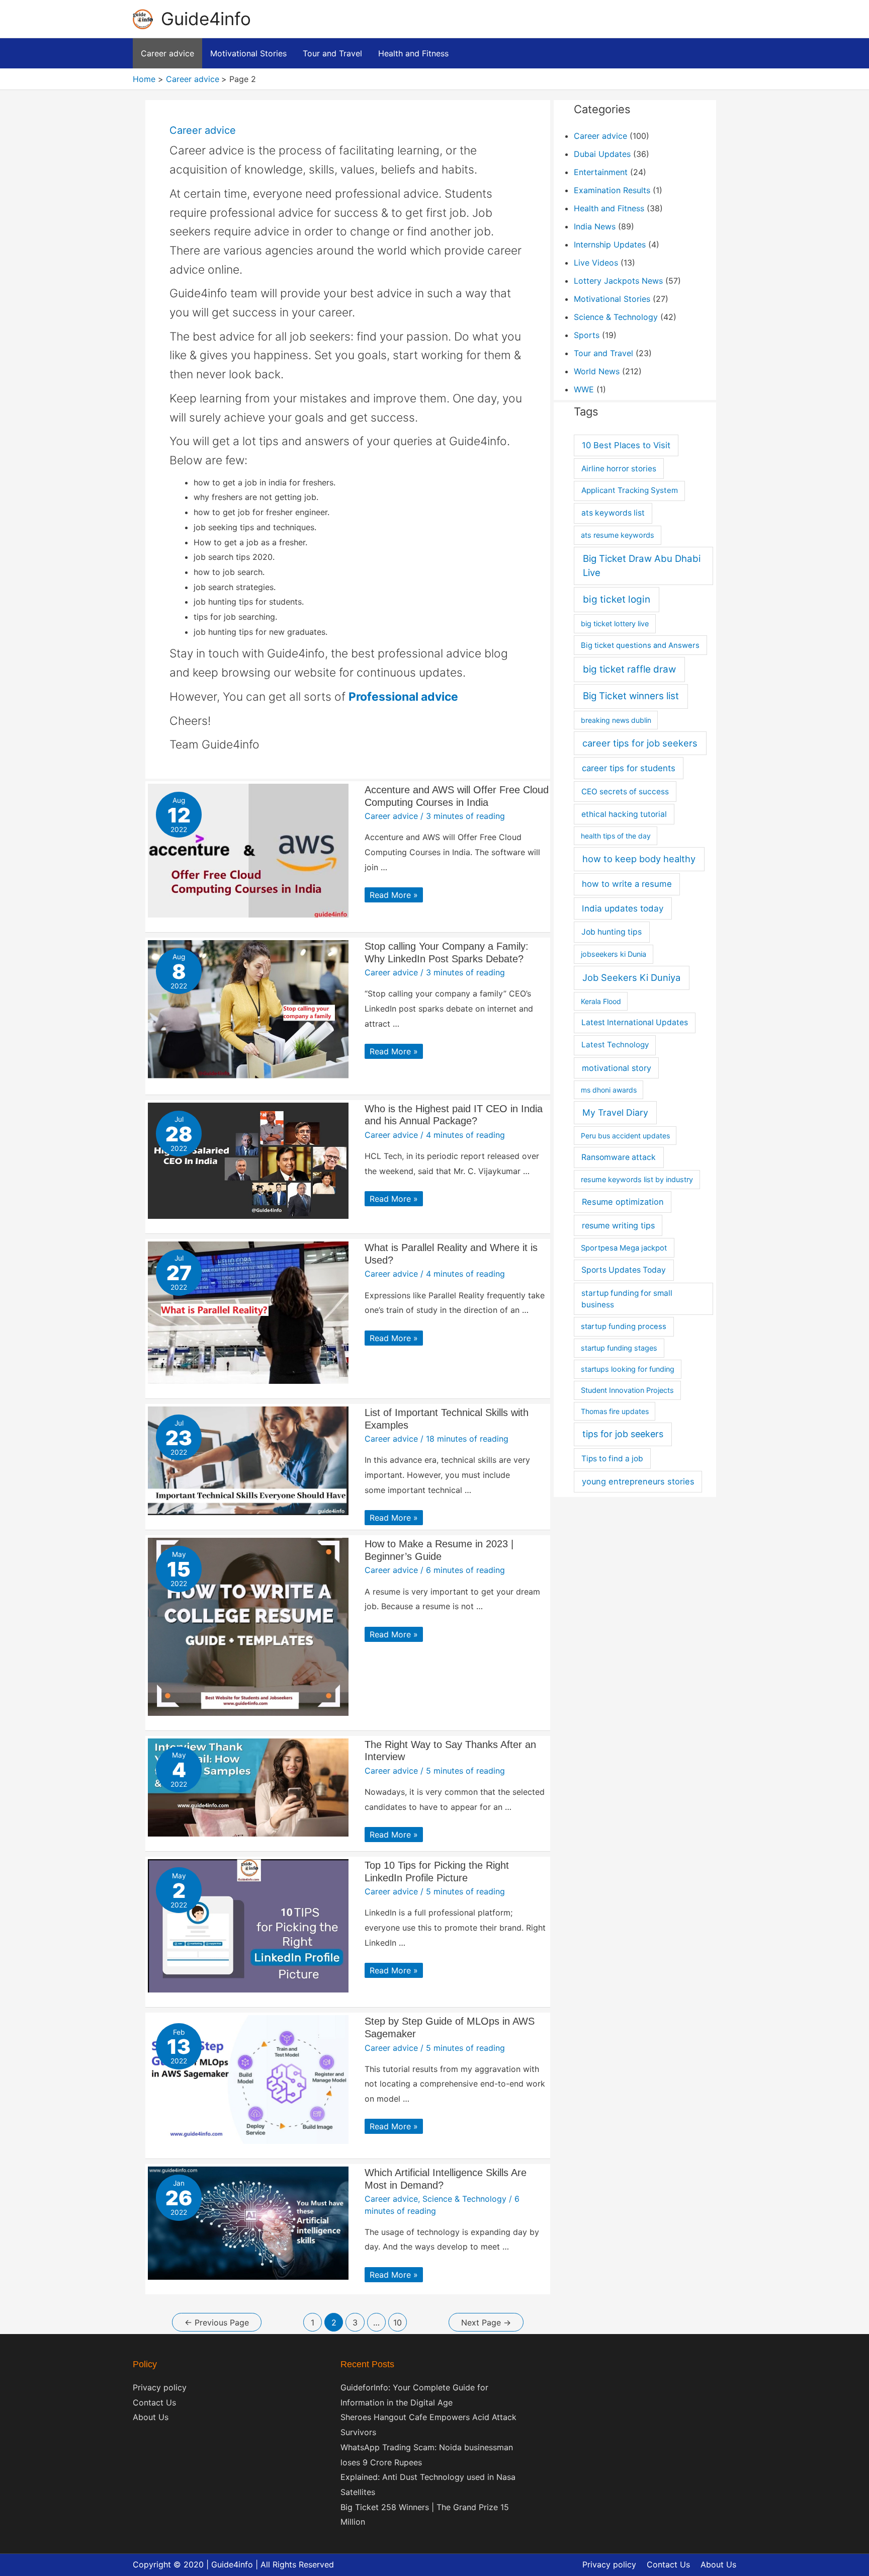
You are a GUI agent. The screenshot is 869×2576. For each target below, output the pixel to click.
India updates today (623, 908)
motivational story (617, 1068)
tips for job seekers (623, 1434)
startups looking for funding (628, 1369)
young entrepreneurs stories (638, 1481)
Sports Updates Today (624, 1270)
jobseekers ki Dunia (614, 954)
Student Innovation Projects (627, 1390)
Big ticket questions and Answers (640, 645)
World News (597, 371)
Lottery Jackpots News (618, 281)
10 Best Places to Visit (626, 445)
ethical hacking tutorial (624, 814)
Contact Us (154, 2402)
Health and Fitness (609, 208)
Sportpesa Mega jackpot (624, 1248)
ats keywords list (613, 513)
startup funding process (624, 1326)
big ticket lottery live (615, 624)
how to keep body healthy (639, 859)
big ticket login (617, 599)
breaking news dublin (616, 720)
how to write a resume (627, 884)
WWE (584, 389)
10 (398, 2322)
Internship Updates (610, 244)
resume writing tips (618, 1225)
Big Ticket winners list (631, 696)
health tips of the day (616, 836)
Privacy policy (160, 2387)
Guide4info (206, 19)
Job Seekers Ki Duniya (631, 977)
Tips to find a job (612, 1459)
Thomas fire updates (615, 1411)
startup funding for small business (627, 1299)
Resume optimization (623, 1202)
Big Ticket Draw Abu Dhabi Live (642, 566)
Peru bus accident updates (625, 1136)
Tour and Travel (603, 353)
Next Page (486, 2322)
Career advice (391, 816)
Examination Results (612, 190)
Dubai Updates (602, 154)
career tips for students (629, 768)
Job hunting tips (612, 932)
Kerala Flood (601, 1001)
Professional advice (403, 697)
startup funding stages (619, 1348)
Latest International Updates (635, 1022)
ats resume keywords (618, 535)
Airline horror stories (619, 469)
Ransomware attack (619, 1157)
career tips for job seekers (640, 743)
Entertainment (601, 172)
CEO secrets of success (625, 792)
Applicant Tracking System (630, 490)
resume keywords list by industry (637, 1179)
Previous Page (217, 2322)
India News (595, 226)
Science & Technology (464, 2199)
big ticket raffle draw (629, 669)
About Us (151, 2417)
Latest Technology (615, 1045)
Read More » (394, 895)
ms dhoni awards (609, 1090)
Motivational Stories (612, 299)
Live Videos (596, 263)
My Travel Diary (615, 1112)
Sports (587, 335)
